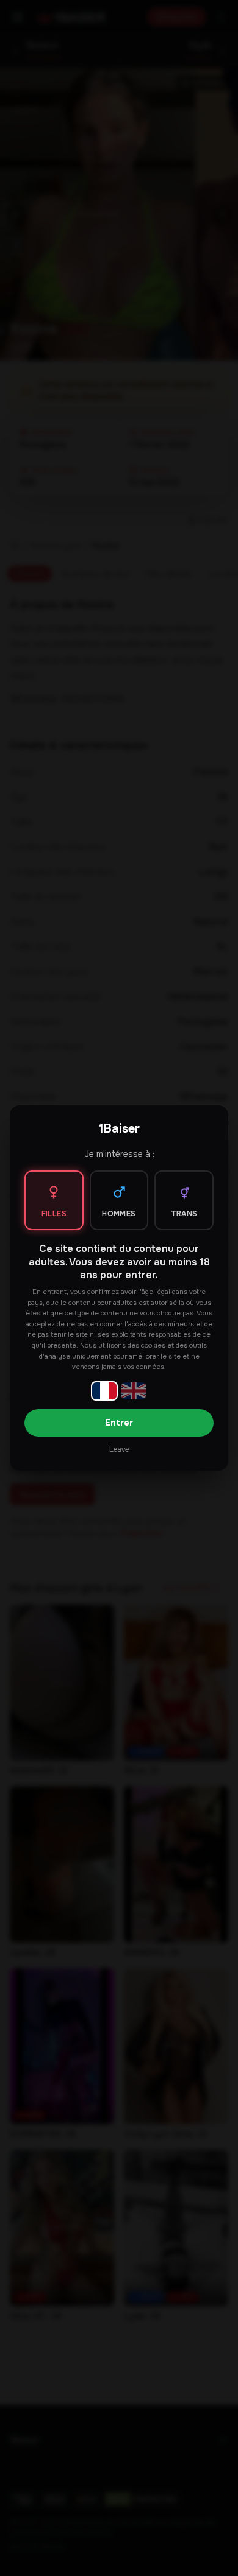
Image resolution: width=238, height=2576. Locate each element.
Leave (119, 1449)
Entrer (119, 1423)
